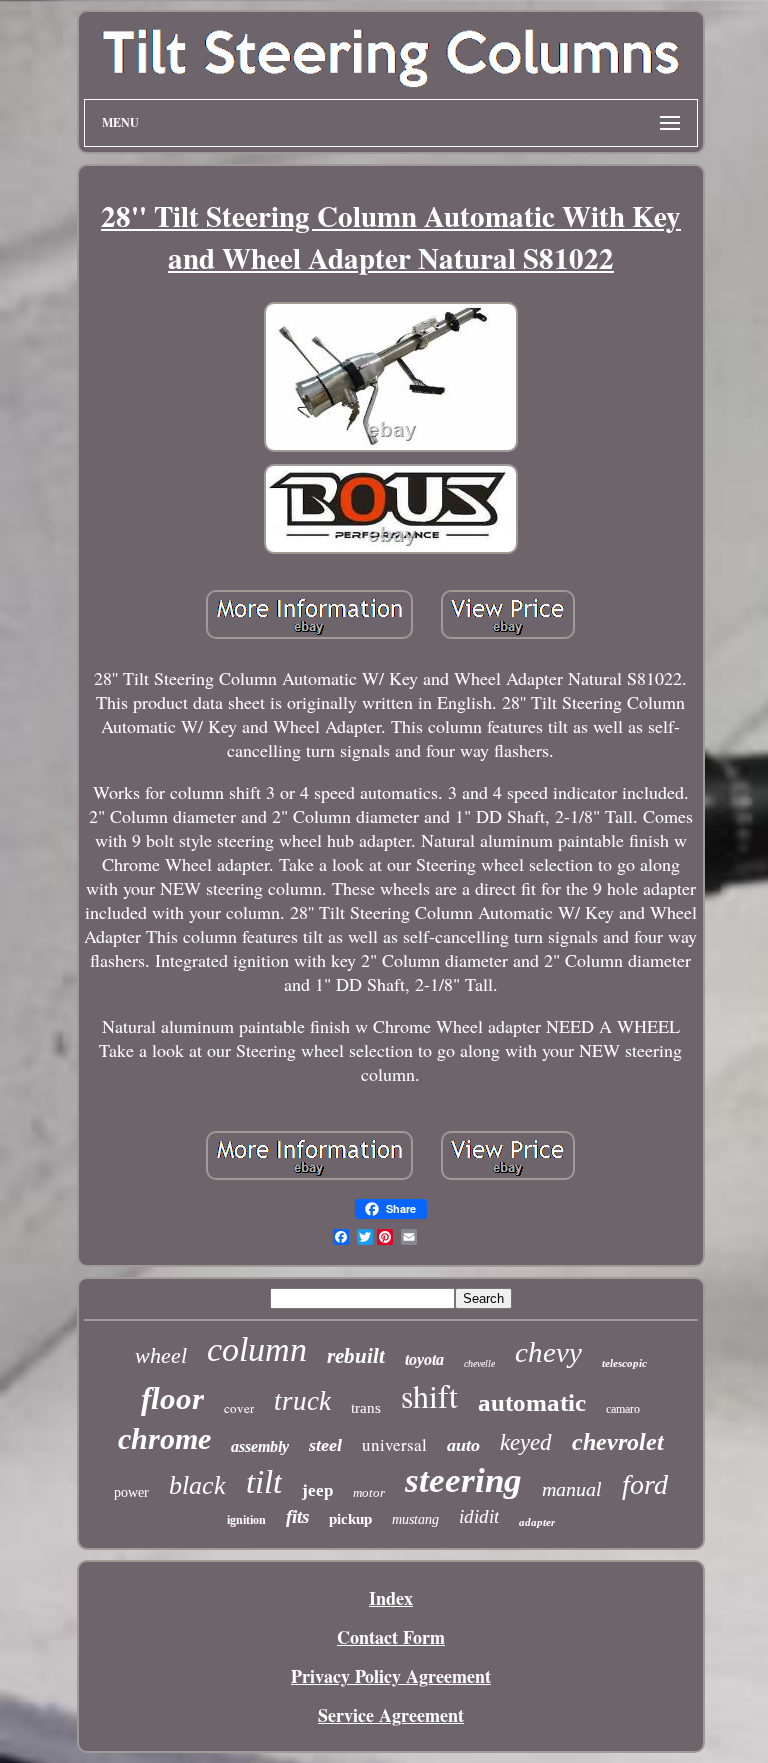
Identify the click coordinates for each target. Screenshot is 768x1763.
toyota (424, 1359)
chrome (164, 1438)
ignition (246, 1520)
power (131, 1492)
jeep (317, 1490)
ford (645, 1484)
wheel (161, 1355)
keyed (526, 1442)
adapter (537, 1522)
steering (463, 1480)
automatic (532, 1402)
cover (239, 1408)
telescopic (624, 1363)
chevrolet (618, 1442)
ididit (479, 1516)
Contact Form (391, 1637)
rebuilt (356, 1356)
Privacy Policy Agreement (391, 1676)
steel (325, 1445)
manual (572, 1489)
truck (302, 1401)
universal (394, 1444)
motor (369, 1492)
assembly (260, 1446)
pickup (350, 1519)
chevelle (479, 1363)
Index (391, 1598)
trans (366, 1408)
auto (463, 1445)
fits (297, 1516)
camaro (623, 1409)
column (257, 1349)
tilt (264, 1482)
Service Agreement (391, 1715)
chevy (548, 1352)
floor (172, 1398)
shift (429, 1395)
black (197, 1485)
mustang (415, 1519)
